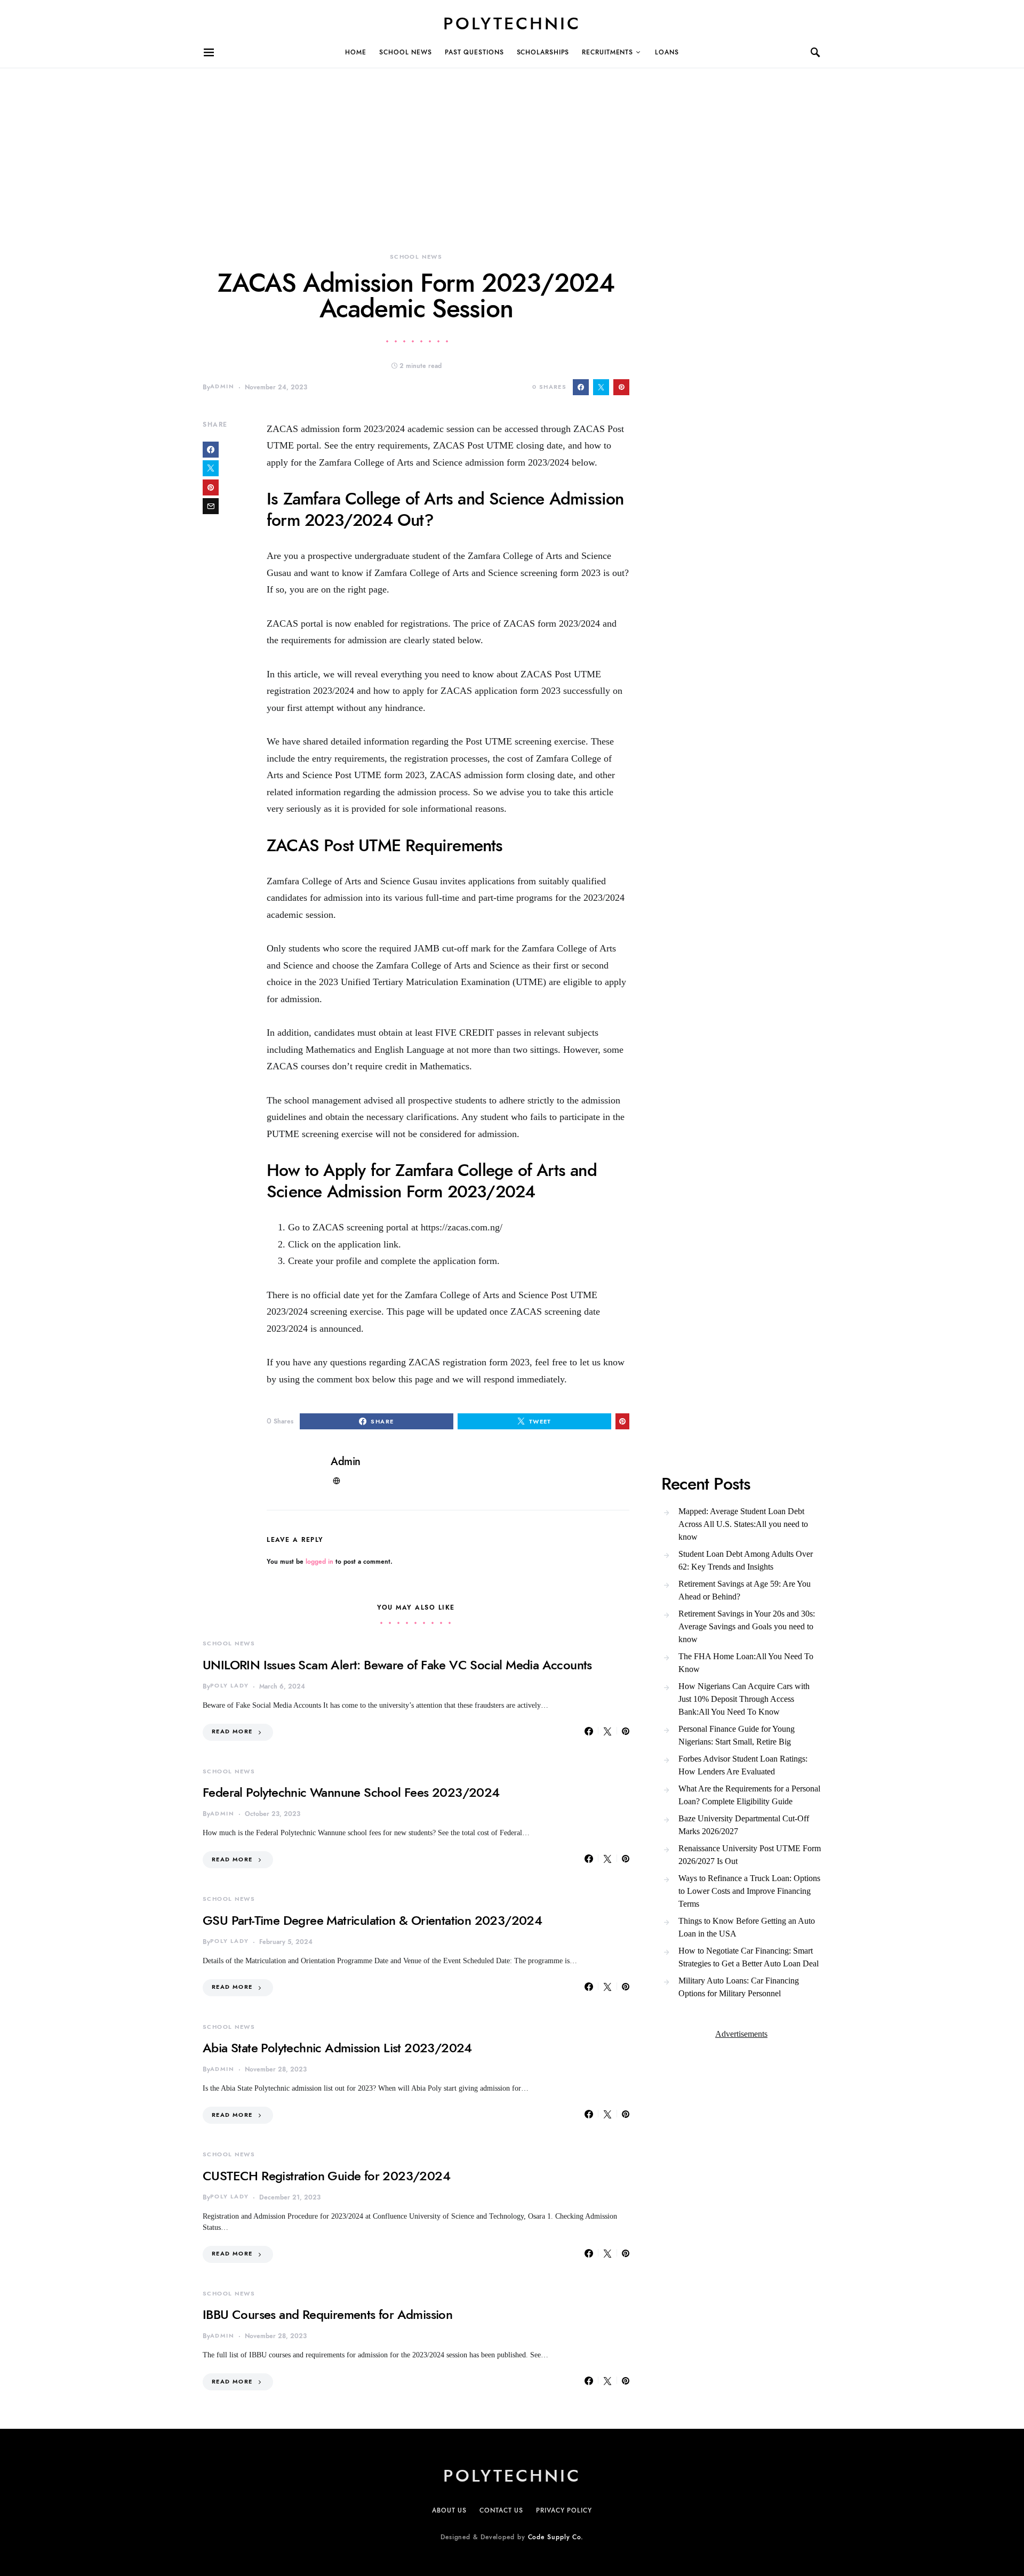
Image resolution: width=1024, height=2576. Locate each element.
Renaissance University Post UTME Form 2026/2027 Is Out (750, 1855)
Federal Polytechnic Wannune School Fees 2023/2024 (351, 1792)
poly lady (229, 1686)
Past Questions (474, 52)
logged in (319, 1562)
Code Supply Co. (556, 2537)
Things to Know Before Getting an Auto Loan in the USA (747, 1927)
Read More (232, 1731)
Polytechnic (512, 23)
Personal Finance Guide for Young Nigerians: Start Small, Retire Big (737, 1735)
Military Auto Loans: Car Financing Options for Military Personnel (739, 1987)
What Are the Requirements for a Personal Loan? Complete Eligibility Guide (749, 1795)
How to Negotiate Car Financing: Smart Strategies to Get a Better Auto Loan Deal (749, 1957)
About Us (449, 2510)
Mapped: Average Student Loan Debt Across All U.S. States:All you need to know (743, 1524)
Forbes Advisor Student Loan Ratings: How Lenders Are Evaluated (743, 1765)
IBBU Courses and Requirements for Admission (327, 2314)
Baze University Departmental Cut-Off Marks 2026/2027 (744, 1825)
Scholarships (543, 52)
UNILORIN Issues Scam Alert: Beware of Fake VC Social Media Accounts (397, 1665)
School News (406, 52)
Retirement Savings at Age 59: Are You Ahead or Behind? (745, 1590)
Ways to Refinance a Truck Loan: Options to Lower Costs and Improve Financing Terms (749, 1891)
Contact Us (501, 2510)
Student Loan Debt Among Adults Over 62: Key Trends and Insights (746, 1560)
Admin (222, 386)
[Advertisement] (320, 143)
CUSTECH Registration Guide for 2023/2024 (326, 2176)
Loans (667, 52)
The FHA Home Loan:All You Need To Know (746, 1663)
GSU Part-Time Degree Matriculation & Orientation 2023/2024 (372, 1920)
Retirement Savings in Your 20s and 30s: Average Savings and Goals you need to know (747, 1626)
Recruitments (607, 52)
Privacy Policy (564, 2510)
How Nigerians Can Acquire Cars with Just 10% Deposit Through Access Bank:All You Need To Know (744, 1699)
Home (356, 52)
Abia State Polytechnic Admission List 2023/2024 (337, 2048)
